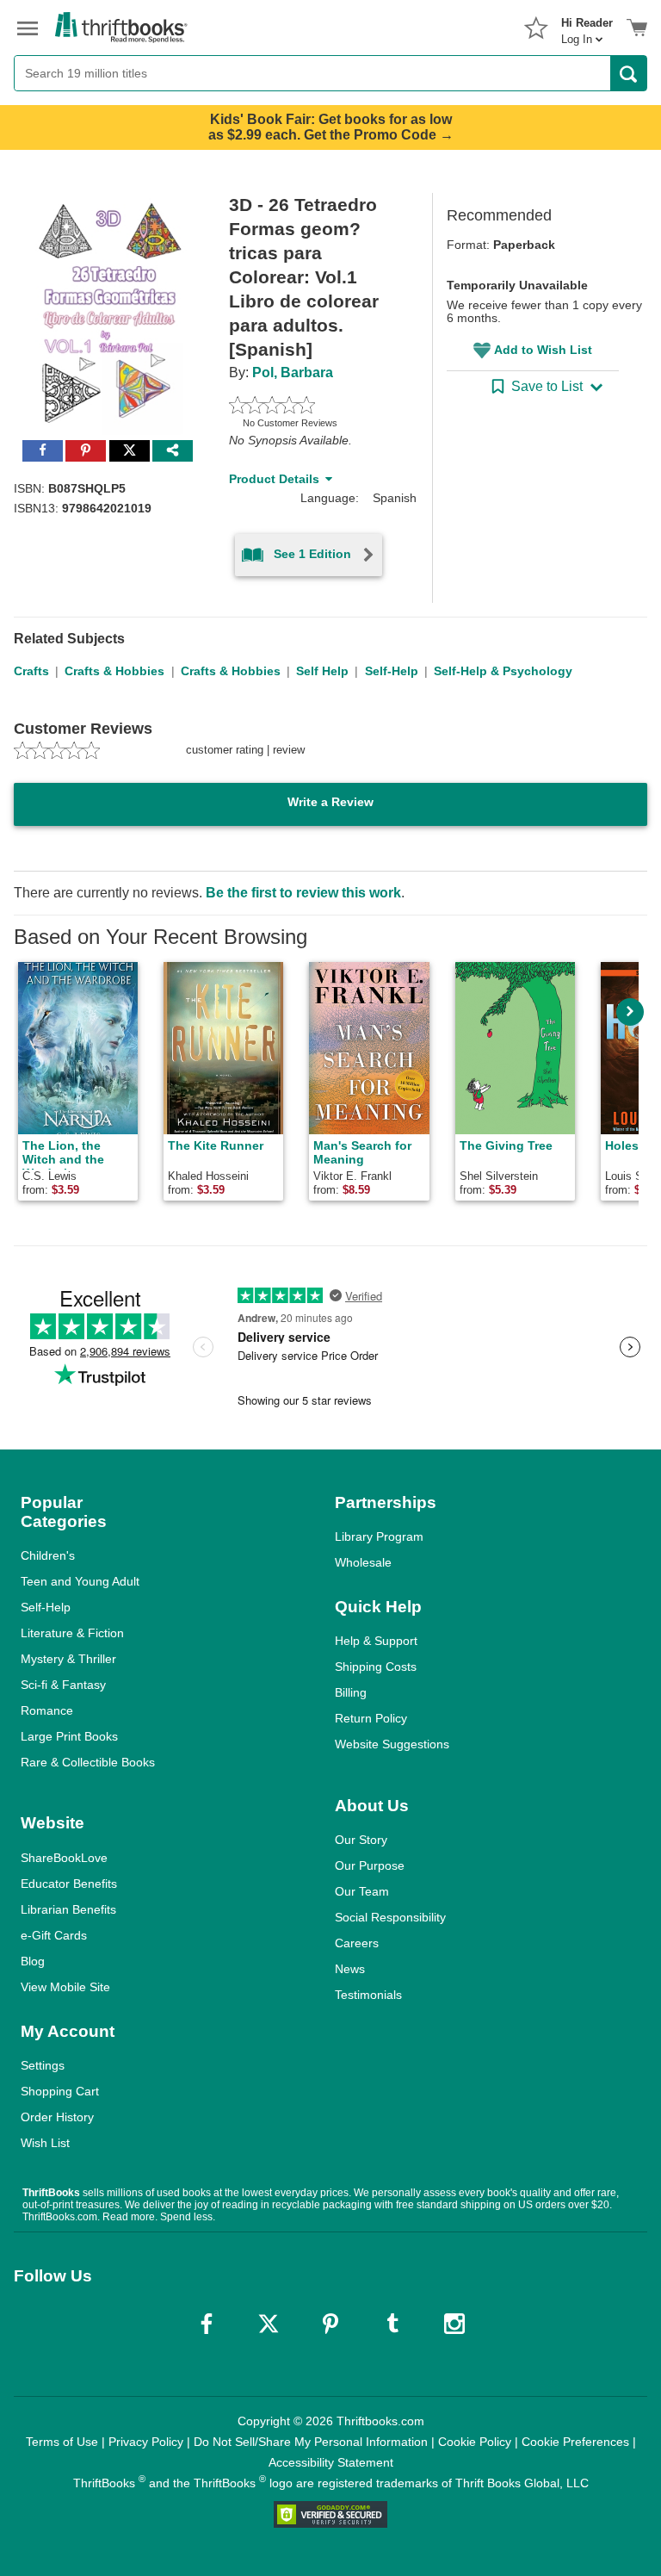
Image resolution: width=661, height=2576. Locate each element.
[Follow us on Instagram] (454, 2324)
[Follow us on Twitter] (269, 2324)
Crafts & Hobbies (114, 671)
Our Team (362, 1891)
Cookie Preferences (575, 2442)
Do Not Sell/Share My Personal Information (311, 2442)
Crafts (31, 671)
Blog (33, 1961)
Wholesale (363, 1562)
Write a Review (330, 802)
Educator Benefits (69, 1884)
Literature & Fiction (72, 1633)
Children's (48, 1555)
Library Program (379, 1536)
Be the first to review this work (303, 893)
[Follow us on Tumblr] (392, 2324)
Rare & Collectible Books (88, 1762)
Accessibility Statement (331, 2462)
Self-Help (392, 671)
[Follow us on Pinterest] (330, 2324)
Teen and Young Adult (80, 1581)
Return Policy (371, 1718)
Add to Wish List (543, 350)
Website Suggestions (392, 1744)
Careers (357, 1943)
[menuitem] (587, 26)
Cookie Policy (475, 2442)
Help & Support (376, 1641)
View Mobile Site (65, 1987)
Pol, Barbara (293, 372)
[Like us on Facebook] (207, 2324)
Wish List (45, 2143)
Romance (47, 1710)
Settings (43, 2065)
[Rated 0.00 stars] (310, 405)
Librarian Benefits (68, 1909)
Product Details (274, 479)
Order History (57, 2117)
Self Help (322, 671)
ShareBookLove (64, 1858)
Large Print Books (69, 1736)
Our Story (361, 1840)
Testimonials (368, 1995)
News (350, 1969)
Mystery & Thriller (68, 1659)
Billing (351, 1692)
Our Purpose (370, 1865)
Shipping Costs (376, 1667)
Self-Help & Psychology (503, 671)
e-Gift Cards (54, 1935)
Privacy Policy (146, 2442)
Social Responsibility (390, 1917)
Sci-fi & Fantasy (63, 1685)
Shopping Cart (60, 2091)
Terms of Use (62, 2442)
